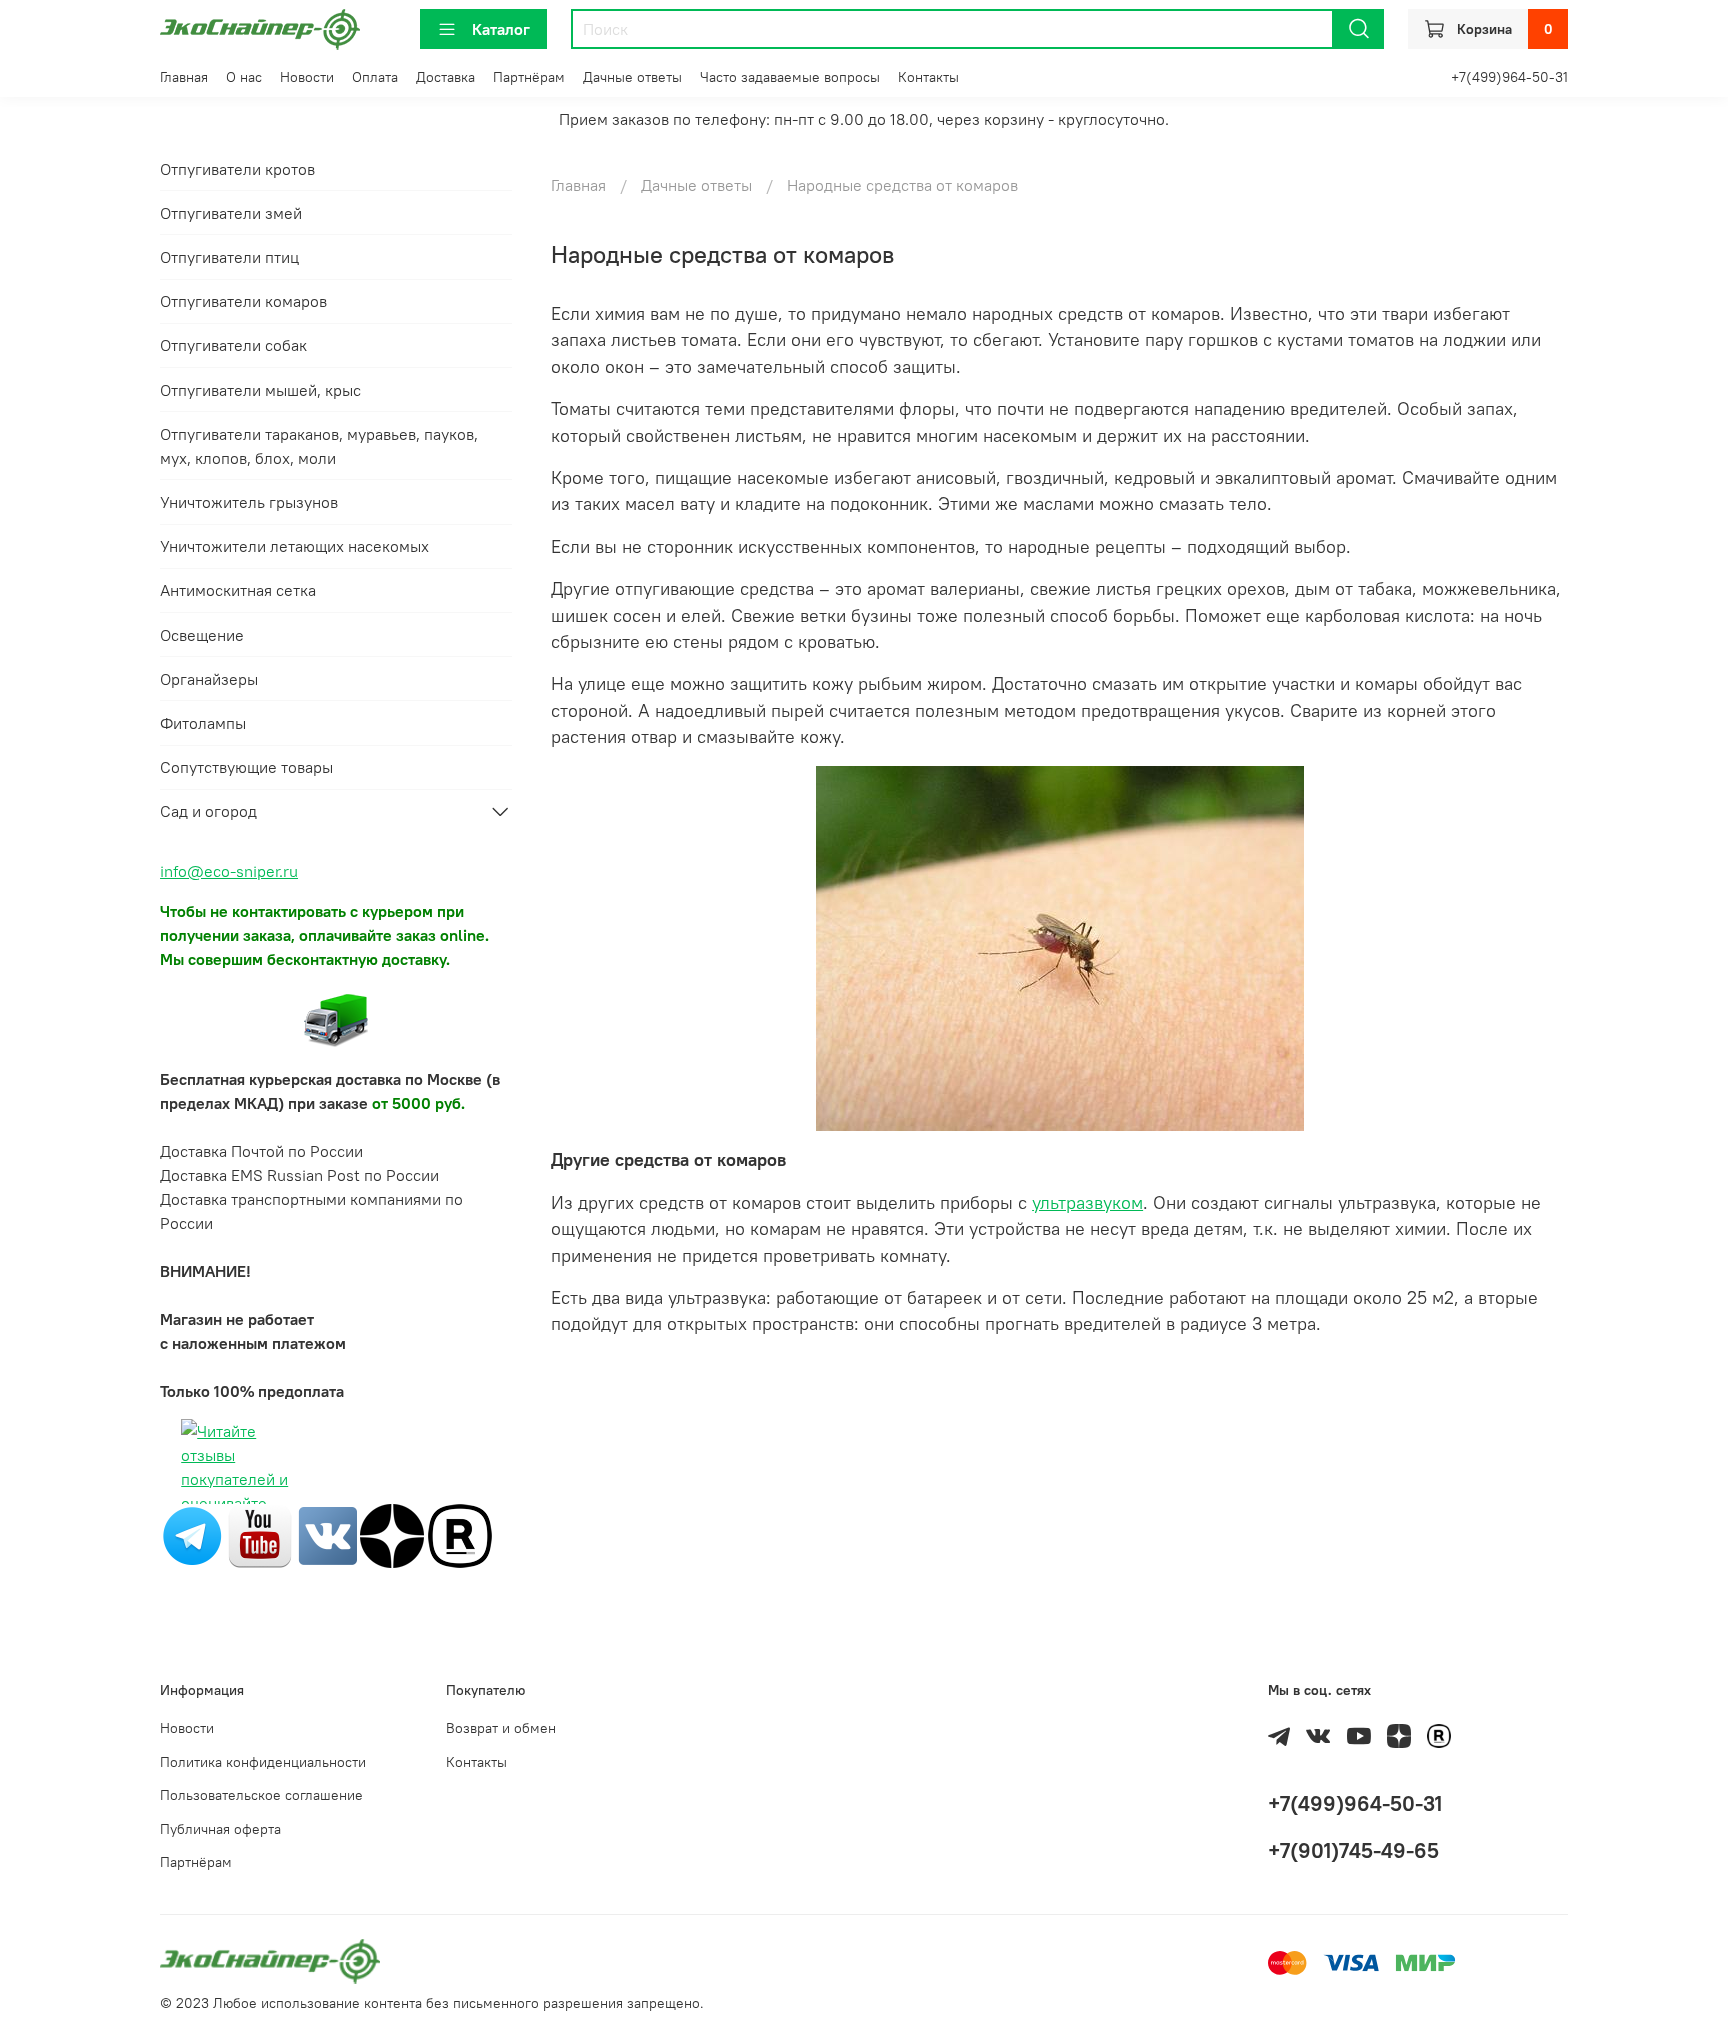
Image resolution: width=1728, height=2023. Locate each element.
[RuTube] (460, 1534)
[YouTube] (260, 1534)
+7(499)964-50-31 (1509, 77)
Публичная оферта (220, 1829)
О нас (244, 77)
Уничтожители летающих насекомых (294, 546)
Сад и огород (208, 811)
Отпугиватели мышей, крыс (260, 390)
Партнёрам (529, 77)
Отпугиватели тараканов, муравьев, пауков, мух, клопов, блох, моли (319, 446)
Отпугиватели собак (233, 345)
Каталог (501, 29)
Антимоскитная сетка (238, 590)
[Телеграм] (192, 1534)
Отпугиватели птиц (229, 257)
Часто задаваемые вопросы (790, 77)
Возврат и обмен (501, 1728)
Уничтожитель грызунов (249, 502)
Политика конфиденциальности (263, 1762)
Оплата (375, 77)
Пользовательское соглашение (261, 1795)
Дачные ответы (632, 77)
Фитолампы (203, 723)
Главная (184, 77)
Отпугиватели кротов (237, 169)
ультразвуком (1087, 1203)
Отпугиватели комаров (243, 301)
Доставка (445, 77)
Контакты (928, 77)
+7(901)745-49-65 (1353, 1850)
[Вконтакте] (328, 1534)
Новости (307, 77)
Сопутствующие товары (246, 767)
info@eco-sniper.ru (229, 871)
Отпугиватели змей (231, 213)
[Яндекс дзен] (392, 1534)
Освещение (202, 635)
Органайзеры (209, 679)
